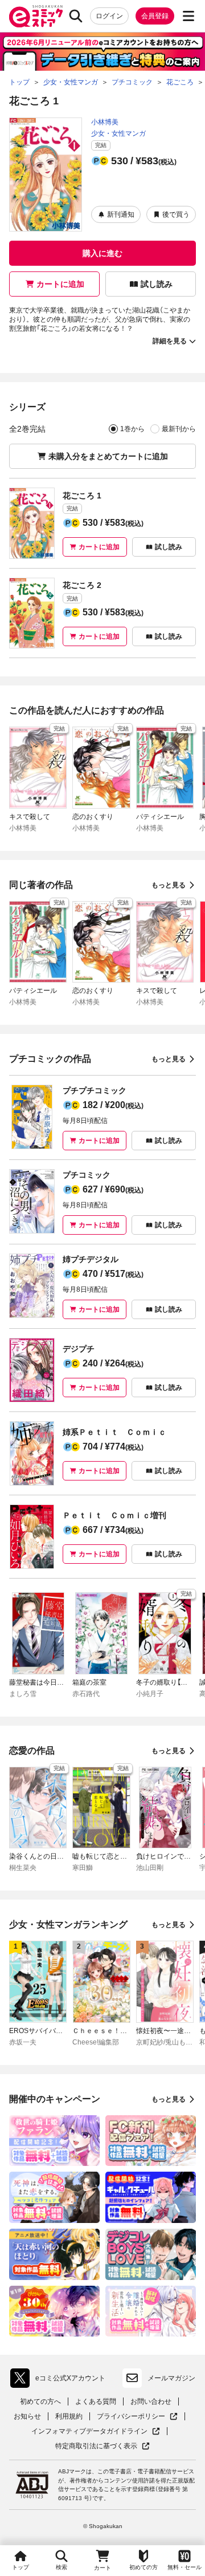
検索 (61, 2567)
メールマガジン (171, 2378)
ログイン (109, 16)
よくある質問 (96, 2401)
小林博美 (105, 122)
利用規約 (69, 2416)
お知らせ (27, 2416)
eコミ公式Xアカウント (61, 2380)
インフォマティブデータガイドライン (89, 2431)
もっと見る (169, 885)
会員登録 (155, 16)
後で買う (176, 214)
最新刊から (179, 429)
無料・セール (184, 2567)
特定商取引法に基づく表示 (102, 2446)
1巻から (132, 429)
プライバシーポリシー (137, 2417)
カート (102, 2568)
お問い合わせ (151, 2401)
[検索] (76, 16)
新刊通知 (121, 214)
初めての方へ (40, 2401)
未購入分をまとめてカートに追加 (108, 456)
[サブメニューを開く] (188, 16)
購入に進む (102, 253)
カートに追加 (60, 284)
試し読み (157, 284)
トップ (20, 2567)
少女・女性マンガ (118, 133)
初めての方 (143, 2567)
